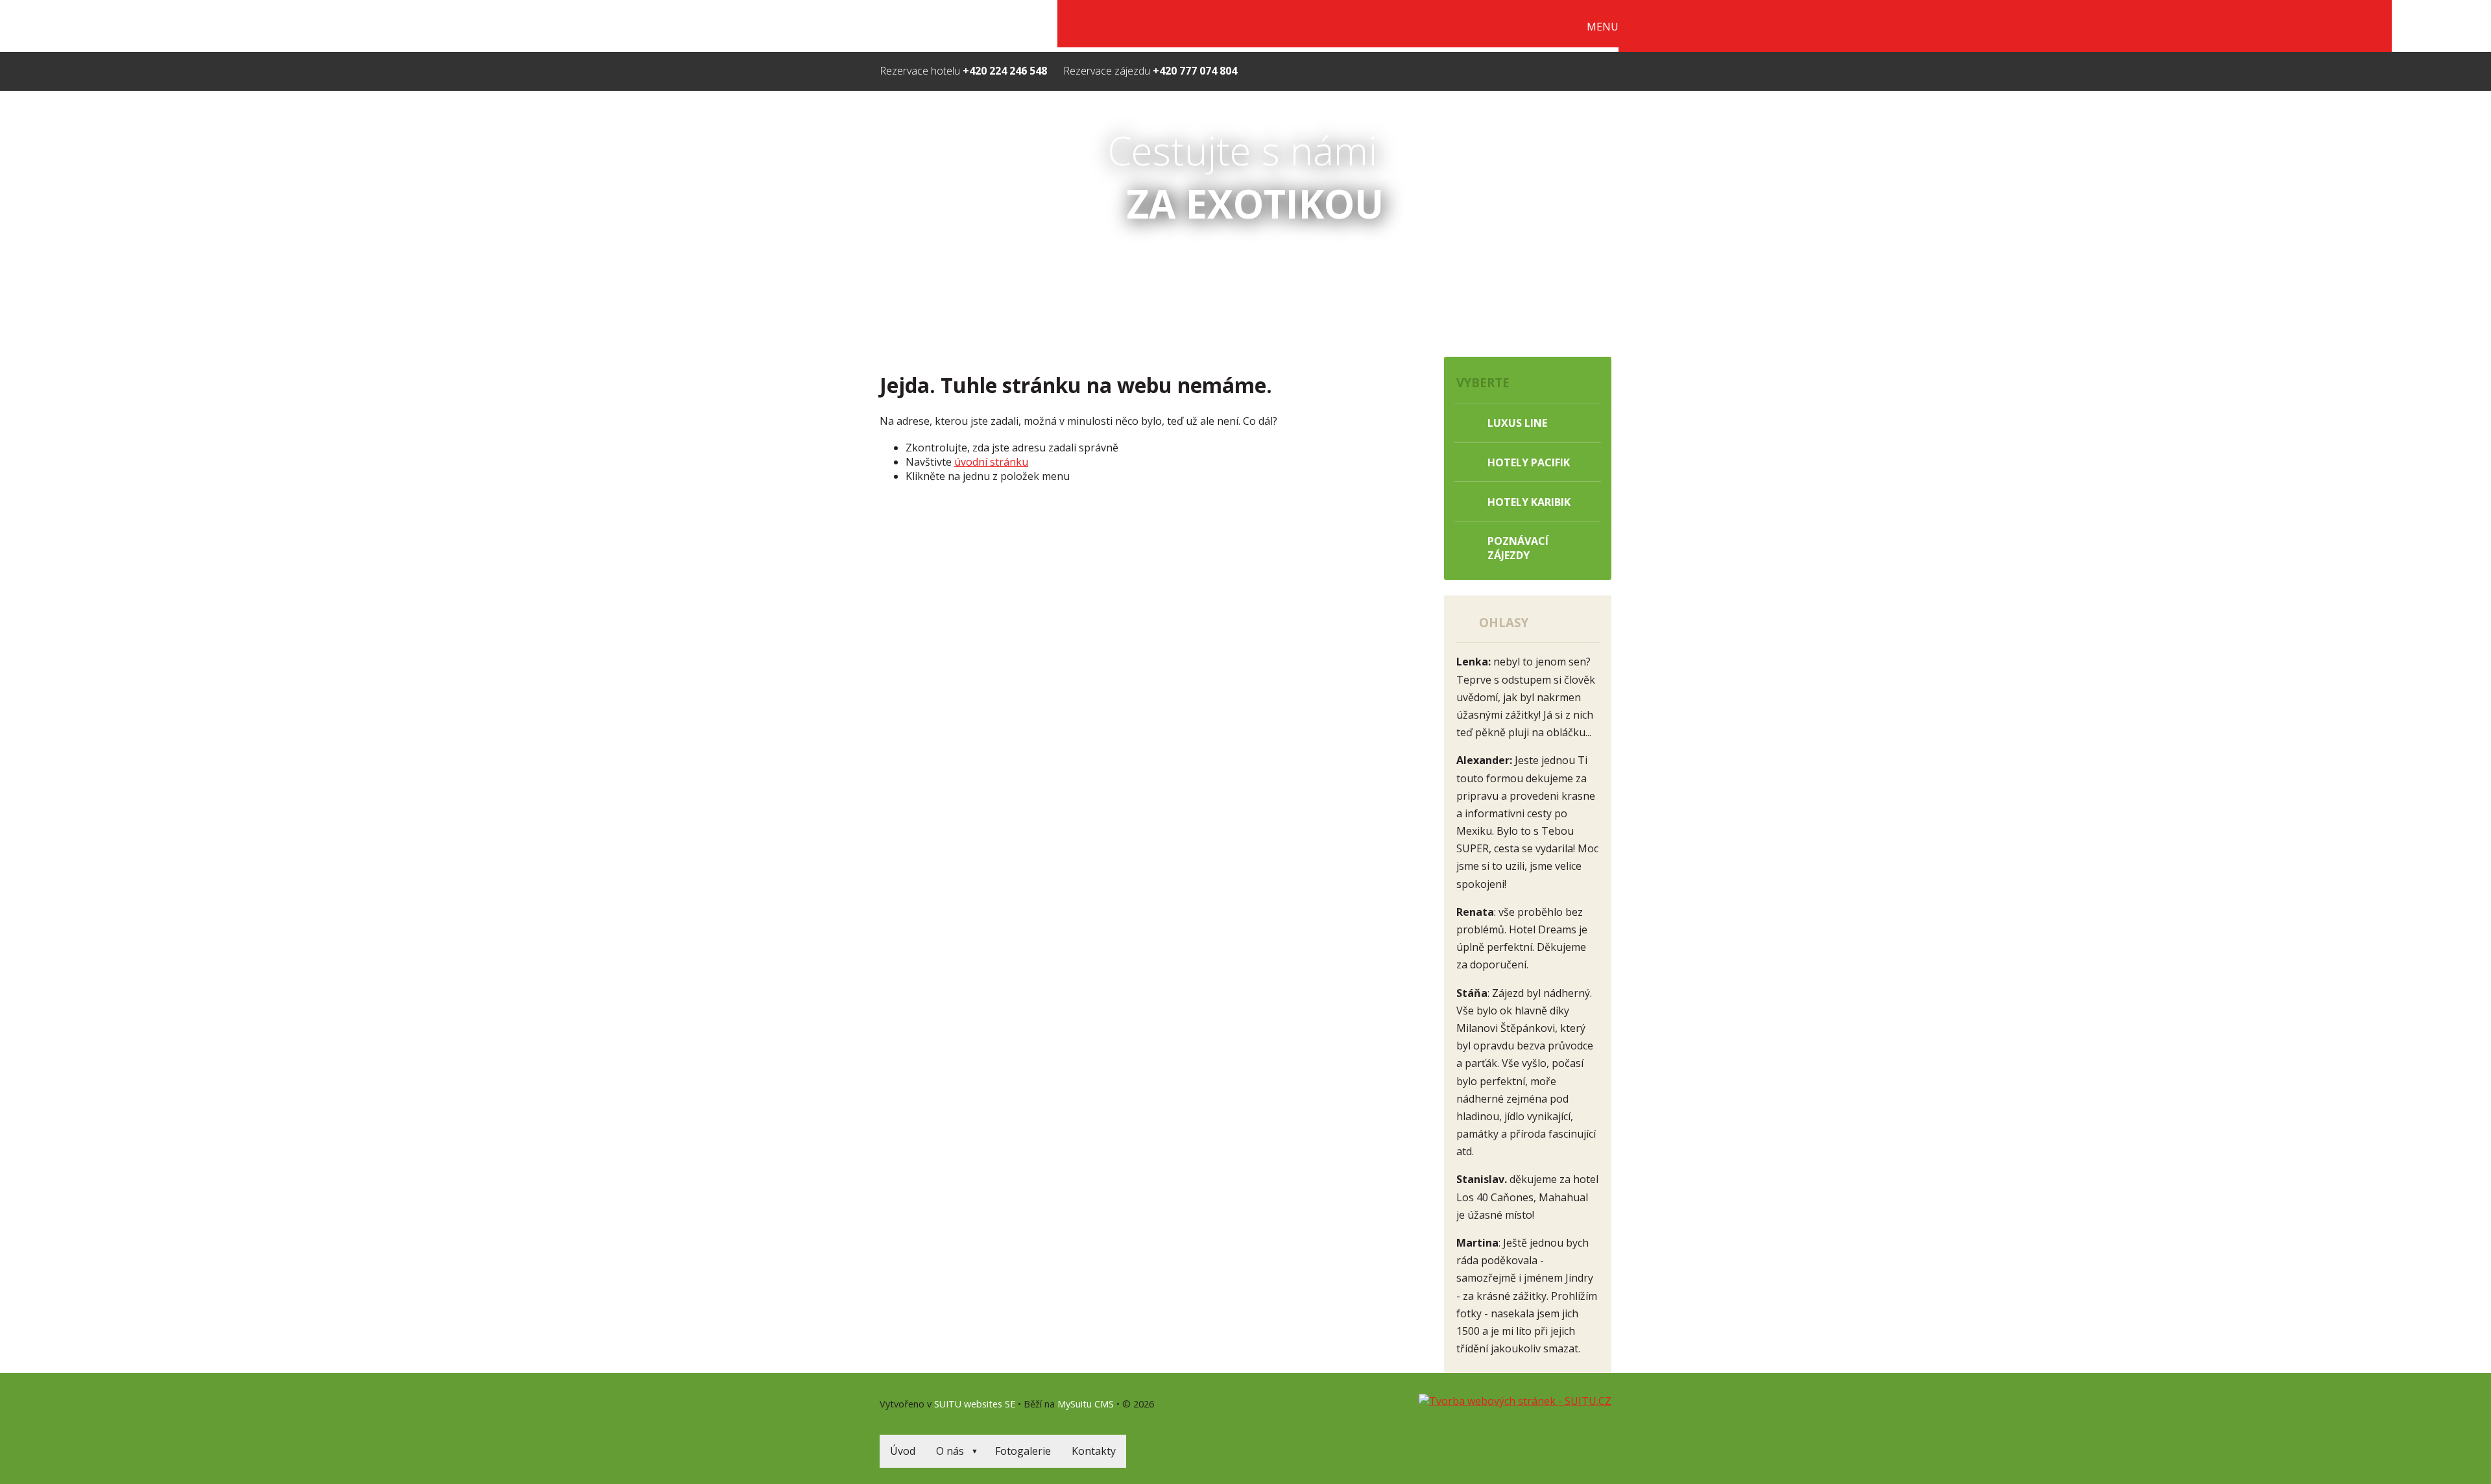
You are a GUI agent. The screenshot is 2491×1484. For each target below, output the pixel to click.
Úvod (903, 1451)
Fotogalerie (1023, 1451)
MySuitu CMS (1086, 1404)
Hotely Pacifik (1529, 462)
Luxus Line (1517, 423)
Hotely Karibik (1529, 502)
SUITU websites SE (975, 1404)
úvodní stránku (991, 462)
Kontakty (1094, 1451)
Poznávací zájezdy (1518, 548)
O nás (950, 1451)
